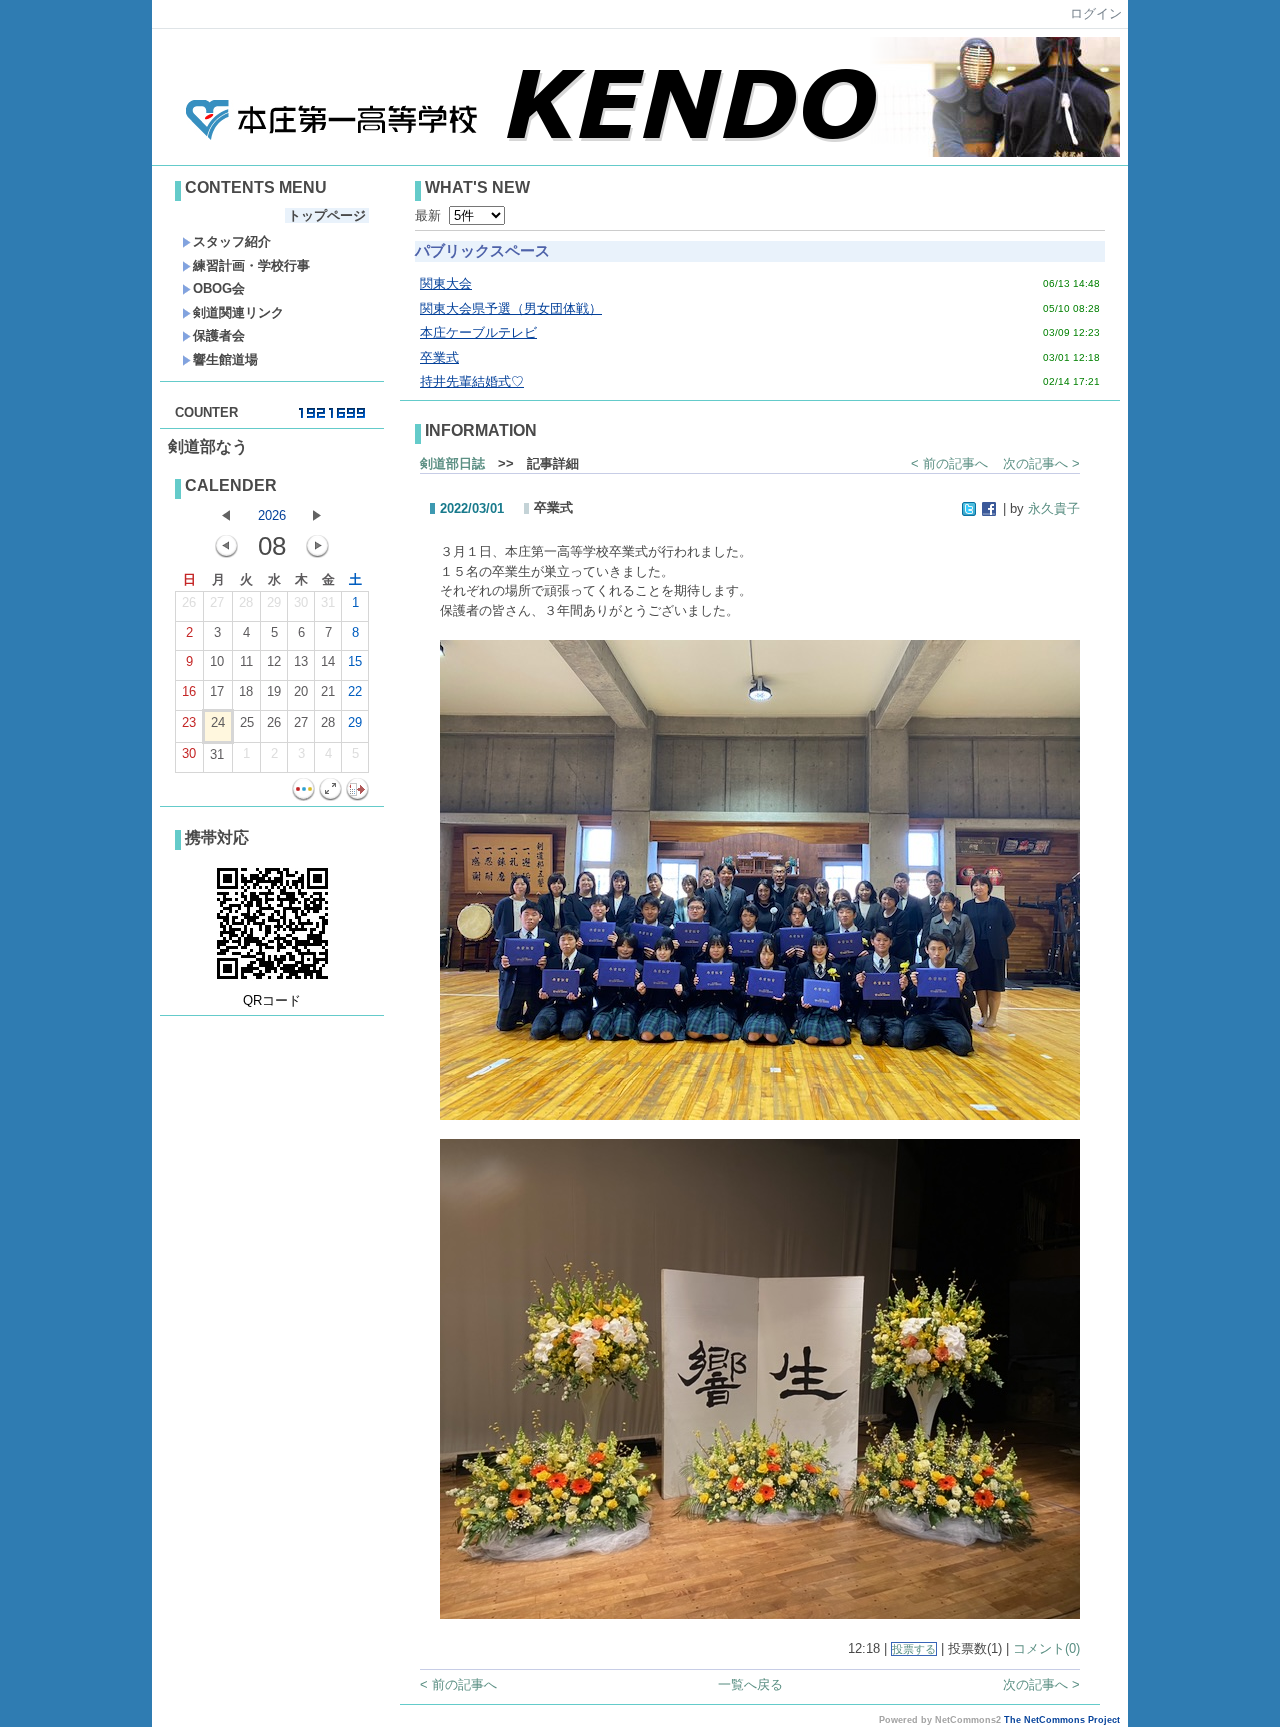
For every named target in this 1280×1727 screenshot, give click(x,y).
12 (274, 661)
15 (355, 661)
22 (355, 691)
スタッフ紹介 (232, 241)
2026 (272, 515)
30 (301, 602)
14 (328, 661)
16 (189, 691)
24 (218, 722)
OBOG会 (219, 288)
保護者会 (219, 335)
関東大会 (446, 283)
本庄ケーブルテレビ (478, 332)
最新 (432, 215)
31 (328, 602)
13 (301, 661)
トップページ (327, 215)
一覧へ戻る (750, 1684)
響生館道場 (225, 359)
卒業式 (439, 357)
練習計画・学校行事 (251, 265)
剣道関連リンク (238, 312)
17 (217, 691)
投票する (914, 1649)
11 (246, 661)
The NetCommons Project (1062, 1720)
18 (246, 691)
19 (274, 691)
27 (217, 602)
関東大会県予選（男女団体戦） (511, 308)
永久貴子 (1054, 508)
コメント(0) (1046, 1648)
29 (274, 602)
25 (247, 722)
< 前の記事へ (949, 463)
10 (217, 661)
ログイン (1096, 13)
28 (246, 602)
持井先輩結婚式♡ (472, 381)
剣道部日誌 (452, 463)
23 (189, 722)
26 (189, 602)
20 (301, 691)
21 (328, 691)
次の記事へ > (1041, 463)
